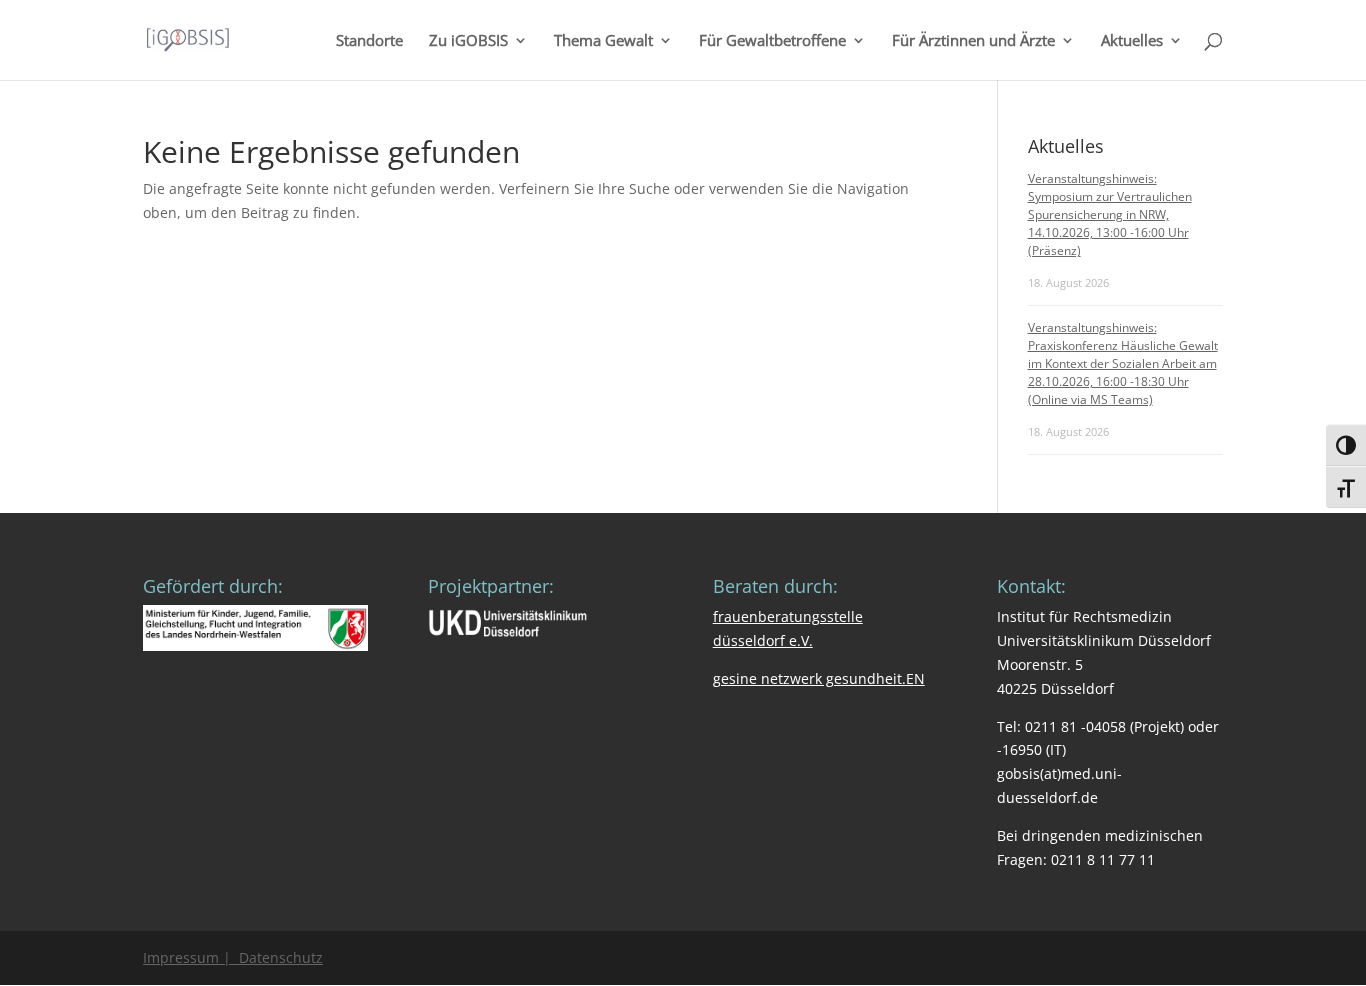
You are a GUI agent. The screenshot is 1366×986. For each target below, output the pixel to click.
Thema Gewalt (603, 41)
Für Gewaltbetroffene (772, 41)
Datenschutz (277, 957)
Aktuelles (1132, 41)
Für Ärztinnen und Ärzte (973, 41)
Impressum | (187, 957)
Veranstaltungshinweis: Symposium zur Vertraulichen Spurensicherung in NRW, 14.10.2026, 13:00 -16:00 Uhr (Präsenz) (1110, 214)
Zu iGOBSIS (468, 41)
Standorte (369, 41)
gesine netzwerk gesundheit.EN (819, 678)
